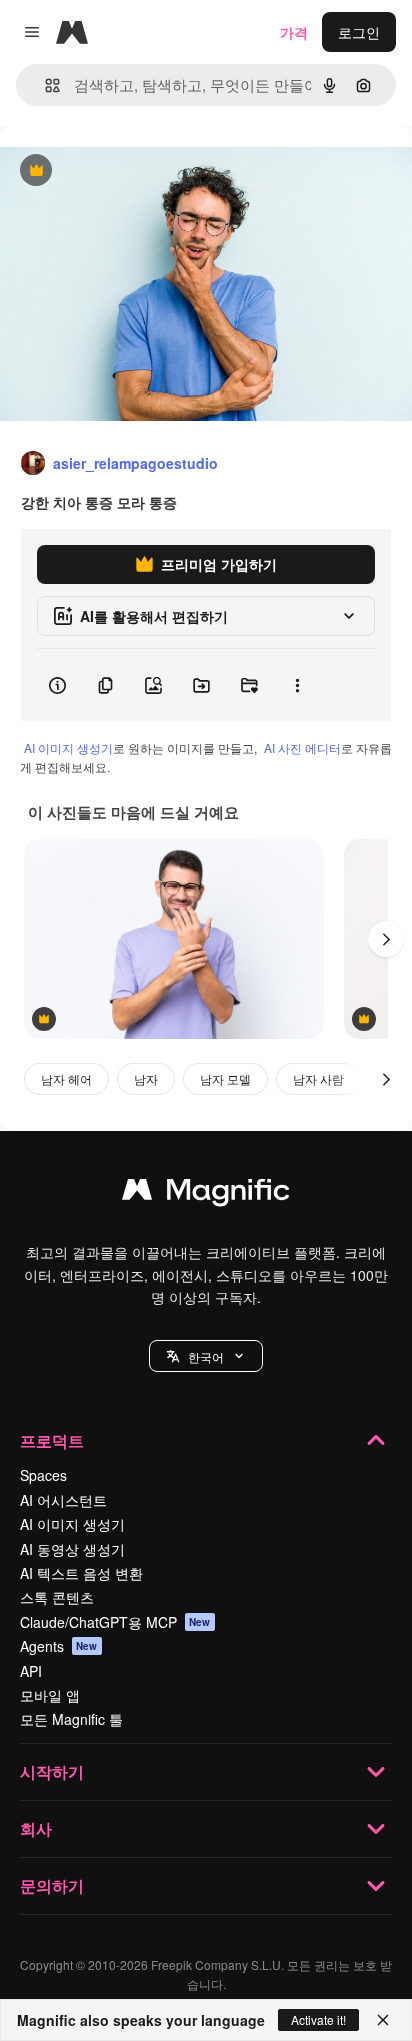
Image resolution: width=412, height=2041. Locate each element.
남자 (146, 1078)
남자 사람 (318, 1078)
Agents (59, 1646)
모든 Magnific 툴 (71, 1719)
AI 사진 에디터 (302, 747)
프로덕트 (52, 1440)
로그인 (359, 32)
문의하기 (52, 1885)
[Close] (383, 2020)
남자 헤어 (66, 1078)
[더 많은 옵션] (297, 685)
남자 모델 (225, 1078)
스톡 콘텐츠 (57, 1597)
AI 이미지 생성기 (68, 747)
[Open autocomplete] (44, 85)
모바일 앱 (50, 1695)
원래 (115, 171)
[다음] (386, 939)
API (31, 1671)
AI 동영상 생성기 (72, 1549)
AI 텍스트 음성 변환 (81, 1573)
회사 (36, 1828)
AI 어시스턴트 (63, 1500)
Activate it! (318, 2019)
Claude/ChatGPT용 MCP (115, 1622)
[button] (206, 1356)
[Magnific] (206, 1194)
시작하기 (52, 1771)
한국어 (206, 1356)
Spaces (43, 1475)
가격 (294, 32)
